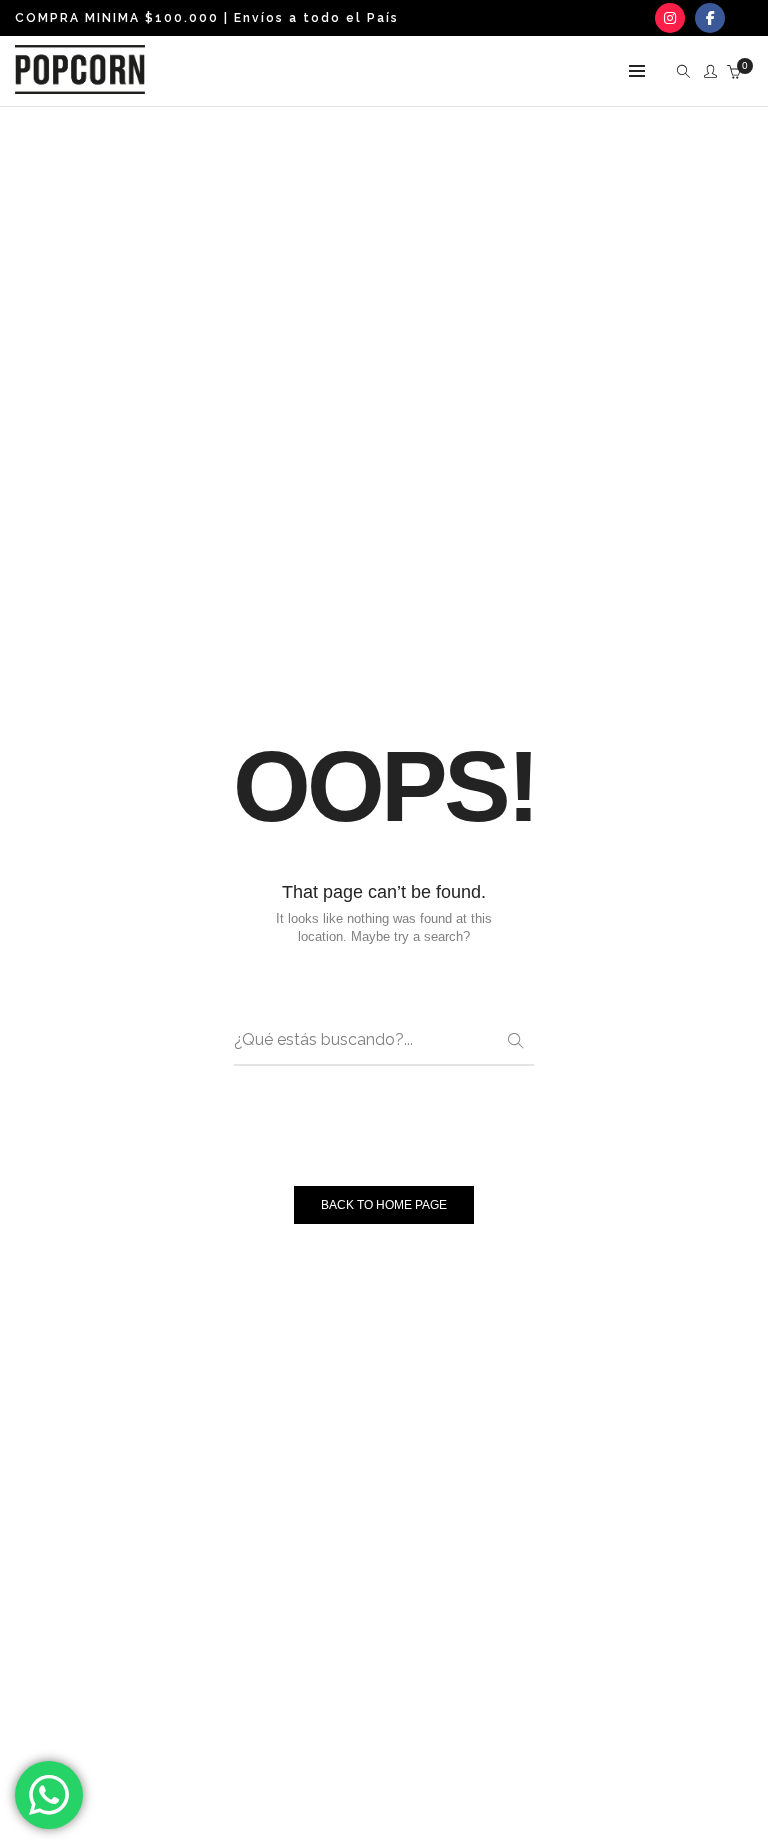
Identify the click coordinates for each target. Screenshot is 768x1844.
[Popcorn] (80, 86)
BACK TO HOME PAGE (384, 1205)
